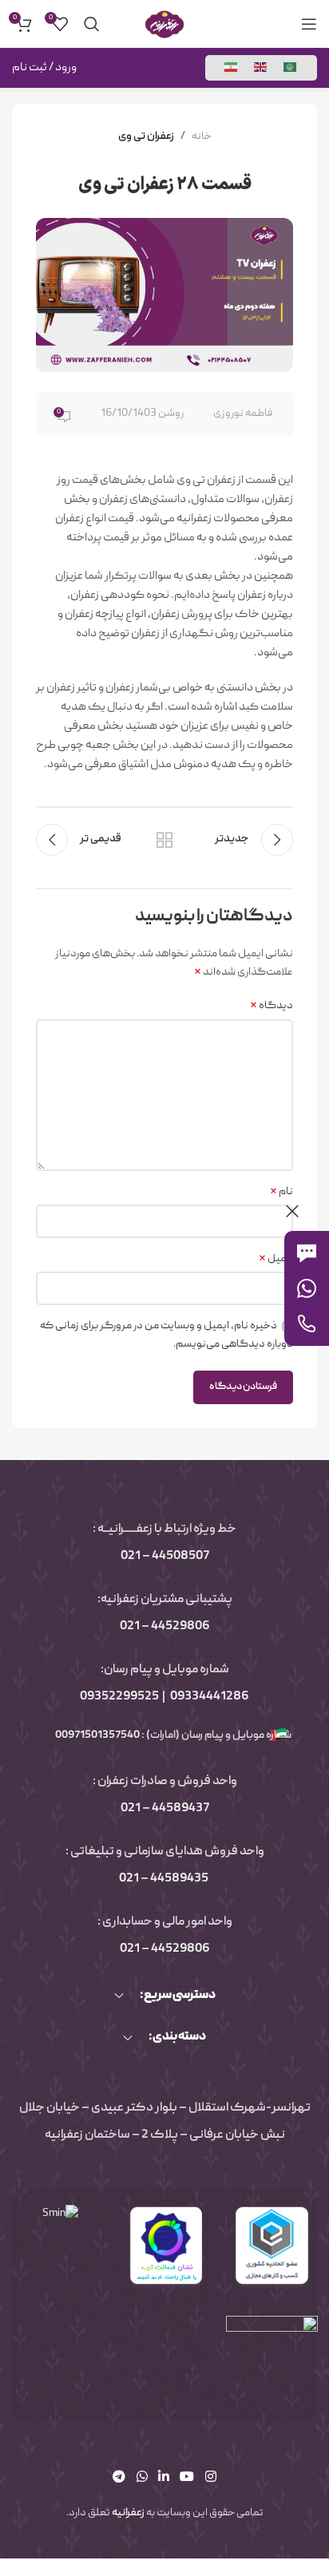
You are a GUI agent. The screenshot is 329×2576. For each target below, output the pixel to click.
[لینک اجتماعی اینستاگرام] (210, 2478)
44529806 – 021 (165, 1627)
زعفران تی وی (146, 137)
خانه (202, 137)
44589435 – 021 (164, 1879)
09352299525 (119, 1697)
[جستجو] (92, 24)
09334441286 (210, 1697)
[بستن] (292, 1211)
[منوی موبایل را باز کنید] (309, 24)
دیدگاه (272, 1006)
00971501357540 (97, 1735)
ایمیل (276, 1259)
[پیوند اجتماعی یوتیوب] (187, 2478)
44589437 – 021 (165, 1809)
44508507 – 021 (165, 1557)
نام (281, 1192)
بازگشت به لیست (164, 840)
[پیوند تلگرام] (119, 2478)
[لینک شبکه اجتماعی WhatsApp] (142, 2478)
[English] (261, 68)
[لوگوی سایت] (164, 25)
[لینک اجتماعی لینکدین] (163, 2478)
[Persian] (232, 68)
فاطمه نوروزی (243, 414)
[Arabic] (291, 68)
